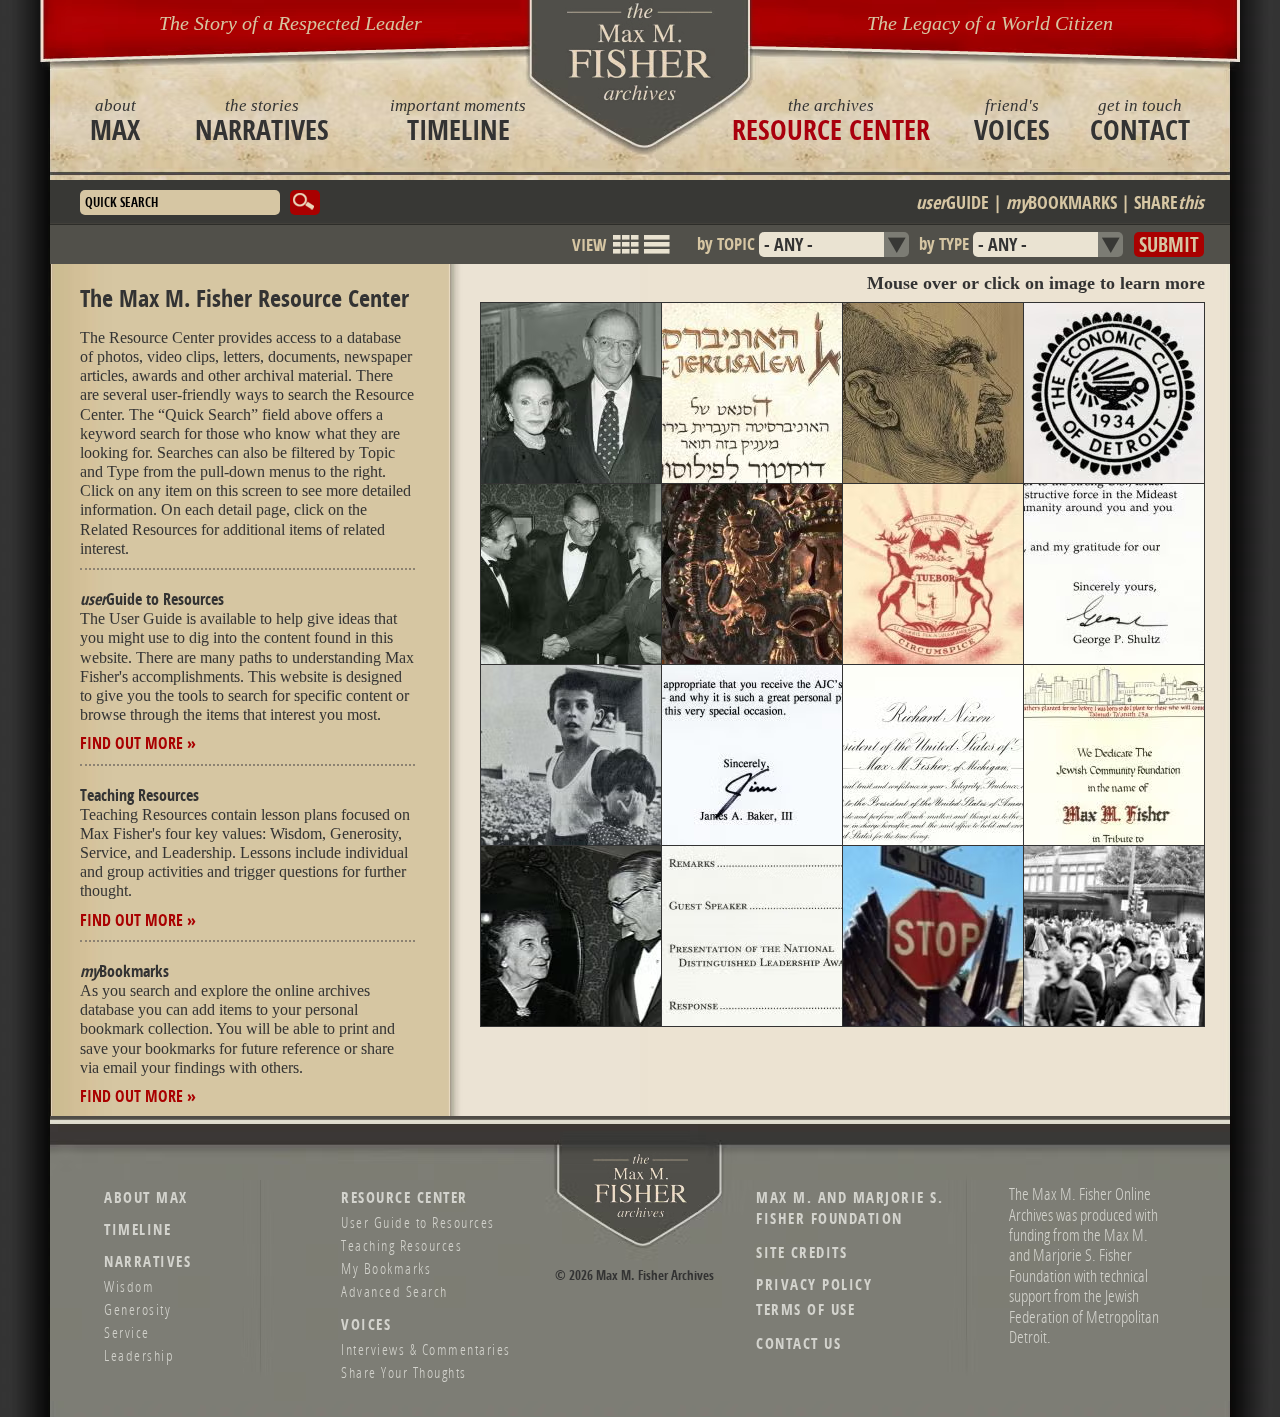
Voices (1012, 120)
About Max (146, 1197)
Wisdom (129, 1286)
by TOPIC (726, 243)
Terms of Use (805, 1309)
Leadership (139, 1355)
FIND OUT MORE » (138, 743)
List (656, 253)
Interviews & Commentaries (426, 1349)
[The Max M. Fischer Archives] (641, 1213)
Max (115, 120)
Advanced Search (394, 1291)
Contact (1140, 120)
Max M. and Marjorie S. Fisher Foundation (849, 1208)
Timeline (458, 120)
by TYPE (944, 243)
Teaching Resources (401, 1245)
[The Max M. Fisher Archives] (640, 51)
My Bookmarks (386, 1268)
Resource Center (831, 120)
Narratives (262, 120)
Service (127, 1332)
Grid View (626, 253)
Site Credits (801, 1252)
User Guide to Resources (418, 1222)
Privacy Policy (814, 1284)
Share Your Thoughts (404, 1372)
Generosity (137, 1309)
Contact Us (798, 1343)
